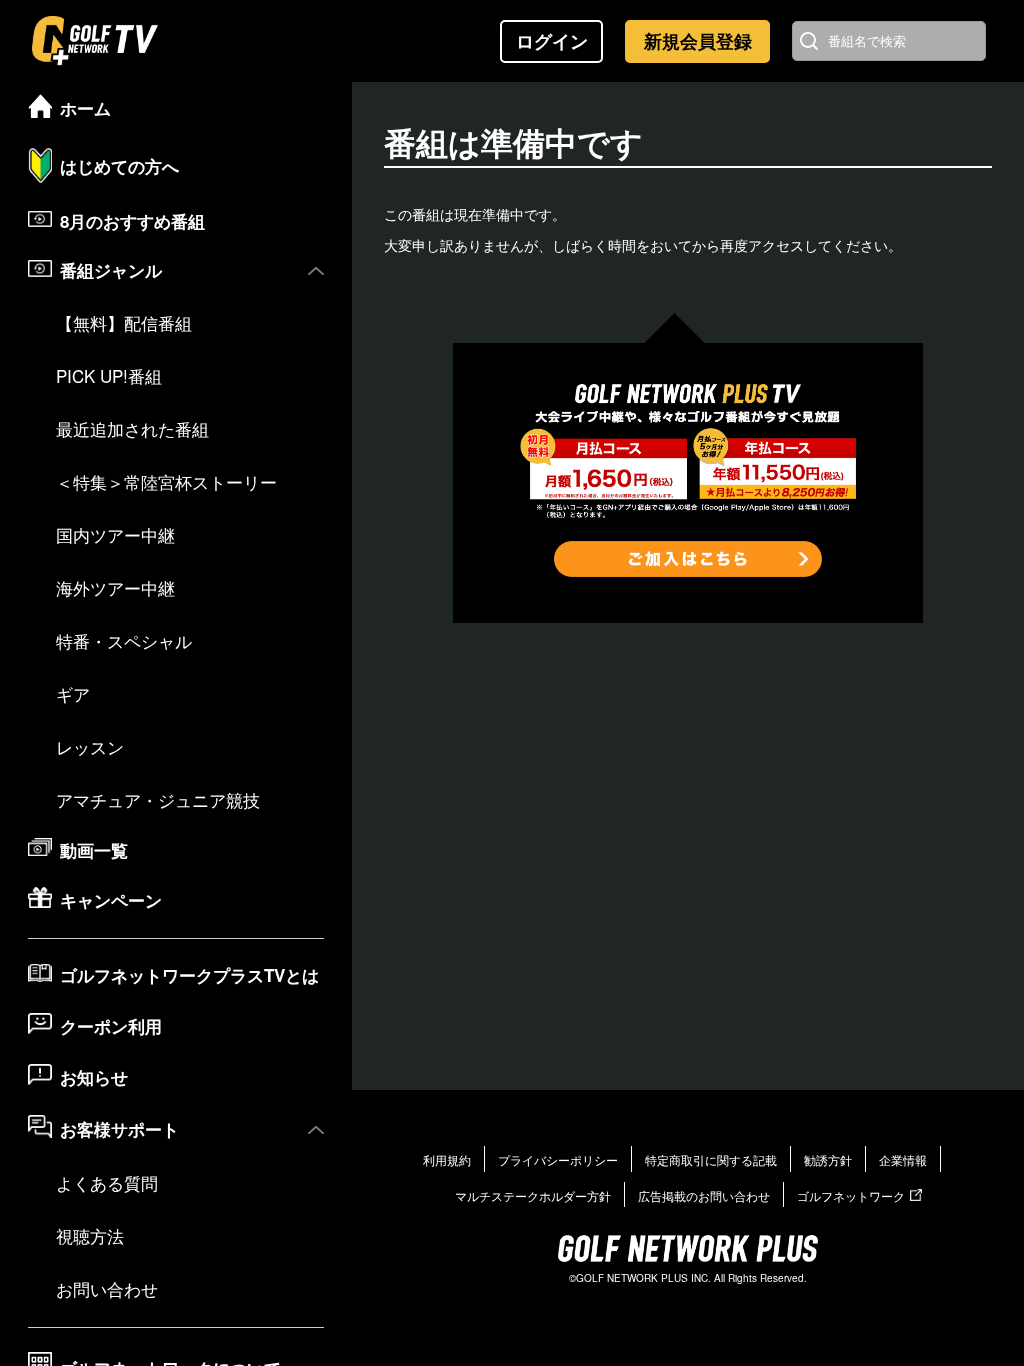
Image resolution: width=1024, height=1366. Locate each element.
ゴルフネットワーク (851, 1195)
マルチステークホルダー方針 (533, 1195)
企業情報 (903, 1159)
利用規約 (447, 1159)
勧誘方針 (828, 1159)
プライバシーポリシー (558, 1159)
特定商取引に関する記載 (711, 1159)
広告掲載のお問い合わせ (704, 1195)
